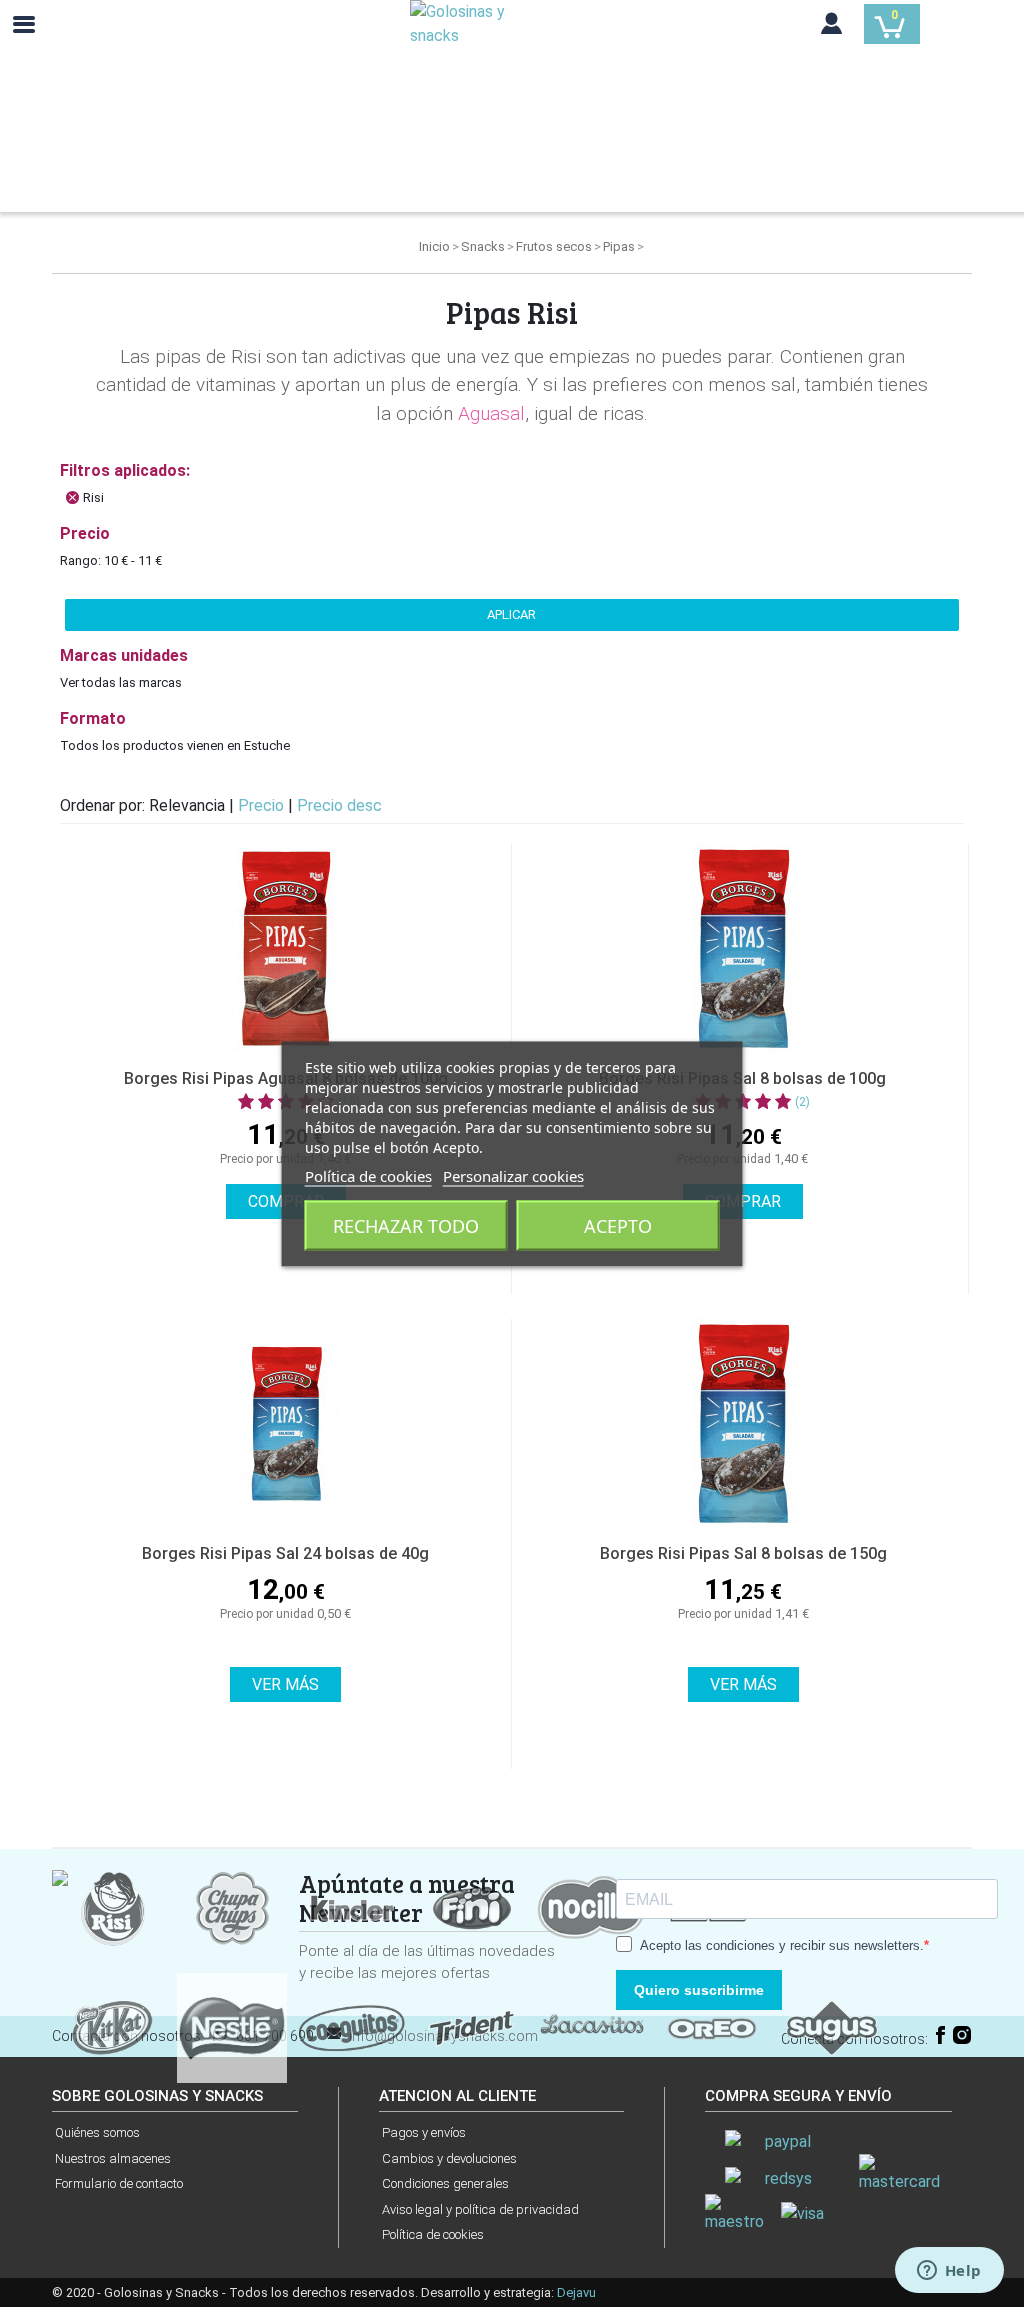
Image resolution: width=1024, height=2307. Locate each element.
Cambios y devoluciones (449, 2158)
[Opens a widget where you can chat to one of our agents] (949, 2272)
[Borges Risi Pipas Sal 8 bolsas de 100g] (742, 949)
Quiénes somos (97, 2132)
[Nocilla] (592, 1906)
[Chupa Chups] (232, 1906)
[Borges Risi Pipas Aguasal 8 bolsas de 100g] (285, 949)
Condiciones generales (445, 2183)
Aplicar (511, 614)
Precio (263, 805)
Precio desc (339, 805)
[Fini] (472, 1906)
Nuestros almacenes (113, 2158)
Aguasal (491, 413)
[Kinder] (352, 1906)
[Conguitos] (352, 2026)
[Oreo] (712, 2026)
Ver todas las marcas (121, 682)
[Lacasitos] (592, 2026)
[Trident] (472, 2026)
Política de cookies (433, 2234)
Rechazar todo (406, 1225)
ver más (285, 1684)
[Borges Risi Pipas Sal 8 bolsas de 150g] (743, 1424)
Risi (93, 497)
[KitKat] (112, 2026)
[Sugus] (832, 2026)
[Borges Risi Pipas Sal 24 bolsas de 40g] (285, 1424)
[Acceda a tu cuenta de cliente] (832, 28)
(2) (802, 1102)
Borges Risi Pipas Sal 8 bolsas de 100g (742, 1078)
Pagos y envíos (424, 2132)
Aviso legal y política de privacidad (480, 2209)
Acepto (618, 1225)
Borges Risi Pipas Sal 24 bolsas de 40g (285, 1553)
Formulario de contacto (119, 2183)
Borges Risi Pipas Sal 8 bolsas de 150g (743, 1553)
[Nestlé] (232, 2026)
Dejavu (576, 2292)
